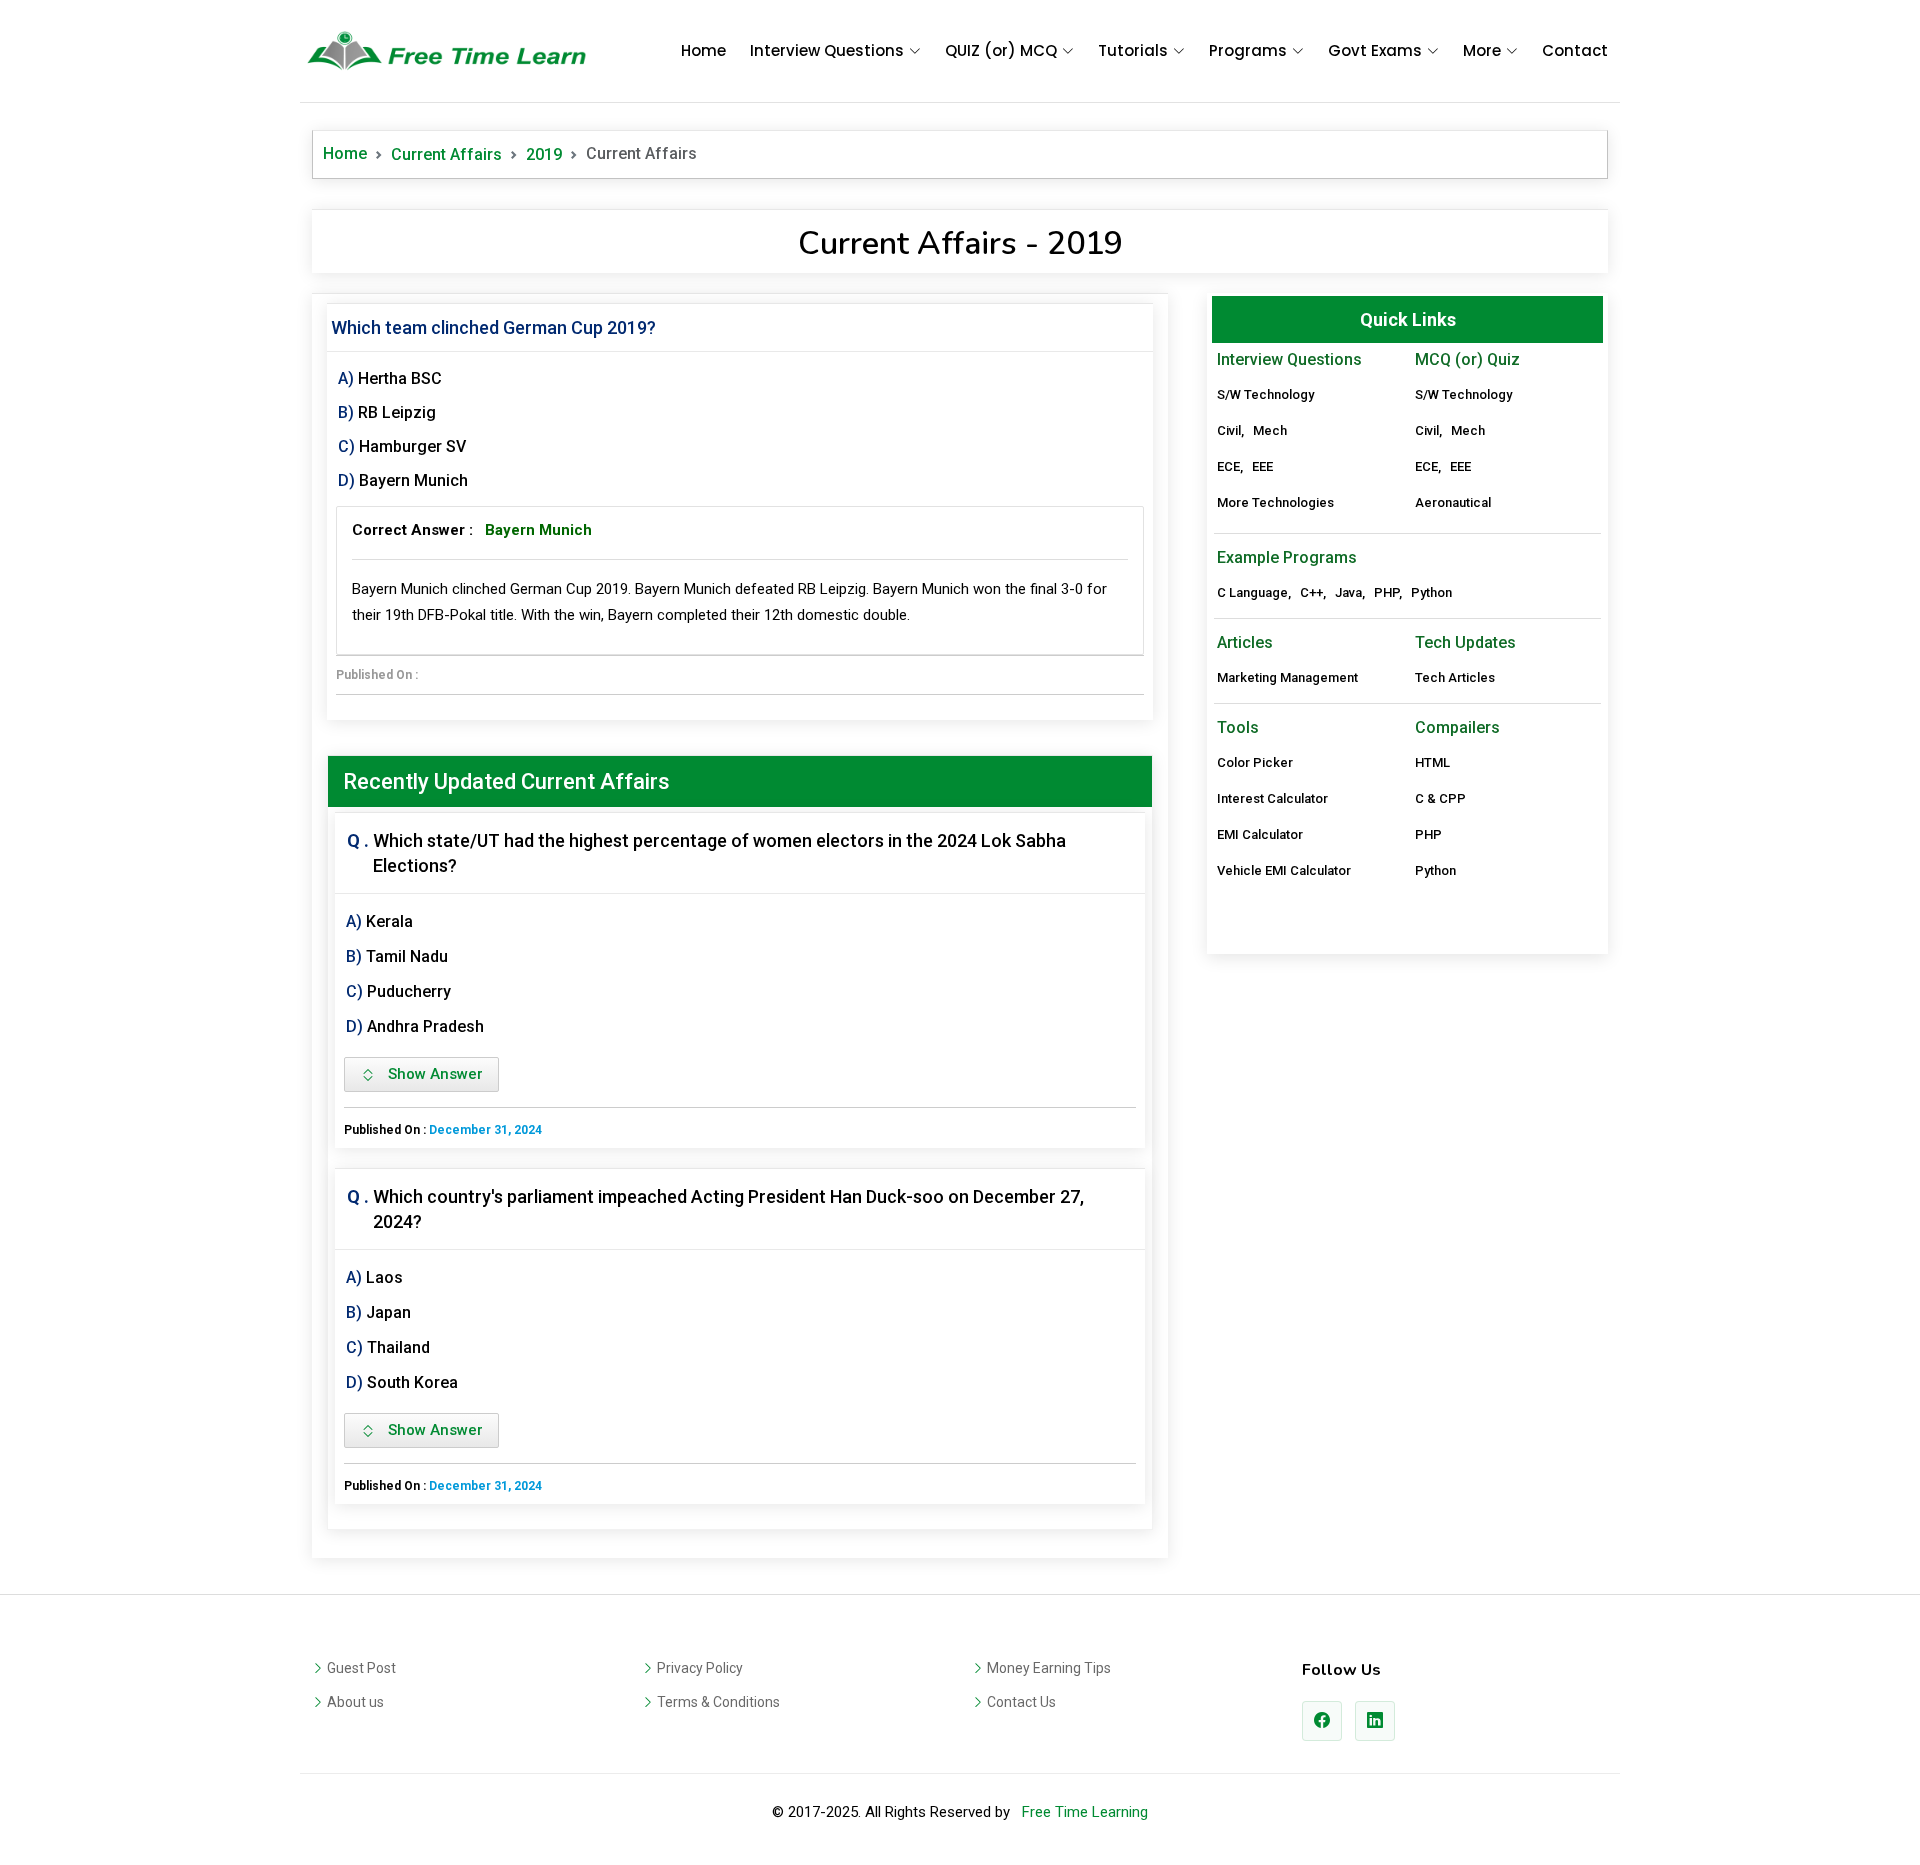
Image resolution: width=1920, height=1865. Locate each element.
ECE (1228, 466)
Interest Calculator (1272, 798)
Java (1348, 592)
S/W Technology (1265, 394)
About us (355, 1702)
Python (1431, 592)
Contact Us (1021, 1702)
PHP (1386, 592)
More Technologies (1275, 502)
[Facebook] (1322, 1721)
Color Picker (1255, 762)
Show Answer (429, 1074)
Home (703, 50)
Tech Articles (1455, 677)
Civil (1229, 430)
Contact (1575, 50)
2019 (544, 154)
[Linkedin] (1375, 1721)
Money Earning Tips (1049, 1668)
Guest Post (361, 1668)
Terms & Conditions (718, 1702)
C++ (1311, 592)
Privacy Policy (700, 1668)
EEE (1262, 466)
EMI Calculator (1260, 834)
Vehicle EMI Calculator (1284, 870)
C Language (1252, 592)
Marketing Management (1287, 677)
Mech (1270, 430)
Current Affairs (446, 154)
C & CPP (1440, 798)
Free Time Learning (1085, 1812)
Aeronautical (1453, 502)
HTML (1432, 762)
